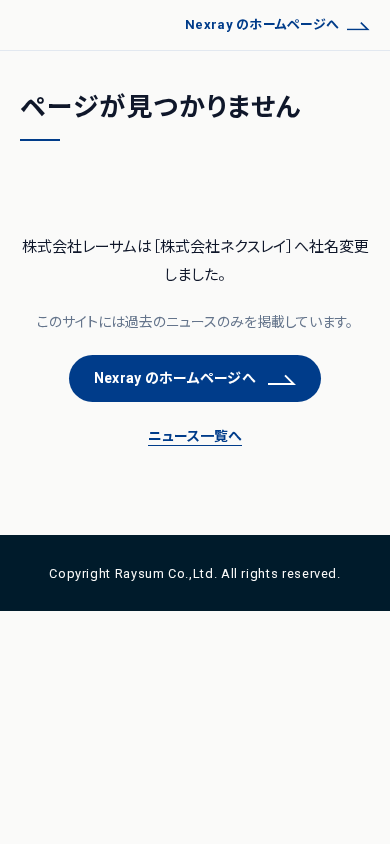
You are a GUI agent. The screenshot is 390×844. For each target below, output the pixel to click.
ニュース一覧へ (195, 436)
